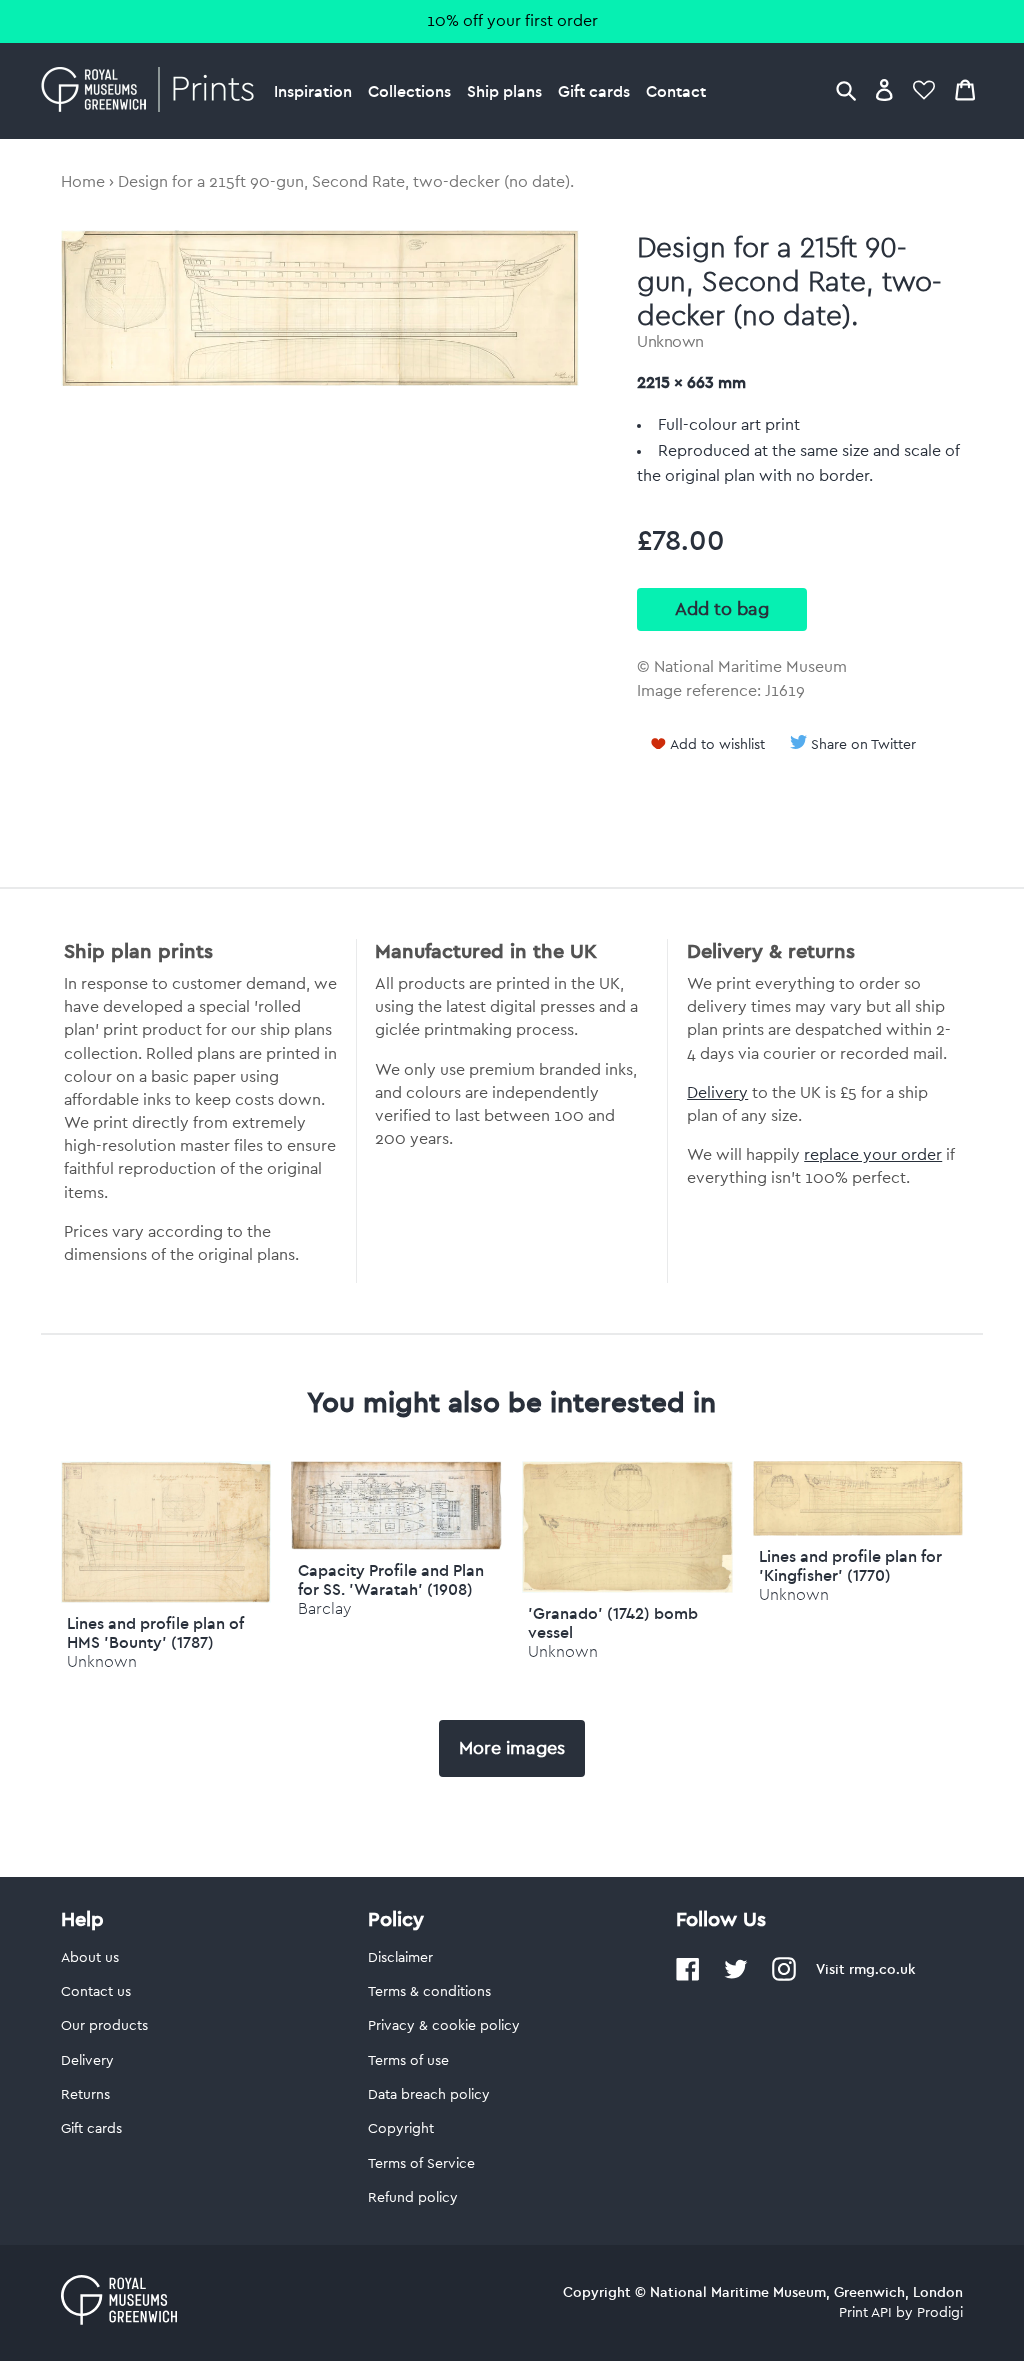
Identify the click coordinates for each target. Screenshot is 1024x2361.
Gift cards (594, 91)
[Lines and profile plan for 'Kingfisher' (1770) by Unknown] (858, 1531)
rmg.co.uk (882, 1969)
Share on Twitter (863, 745)
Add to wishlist (717, 745)
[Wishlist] (924, 89)
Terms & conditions (429, 1992)
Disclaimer (400, 1958)
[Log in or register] (884, 89)
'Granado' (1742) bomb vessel (613, 1622)
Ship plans (504, 91)
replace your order (873, 1155)
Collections (409, 91)
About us (90, 1958)
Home (83, 182)
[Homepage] (153, 91)
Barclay (324, 1608)
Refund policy (413, 2198)
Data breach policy (429, 2095)
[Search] (846, 89)
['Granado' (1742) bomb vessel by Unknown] (627, 1588)
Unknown (670, 342)
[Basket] (965, 89)
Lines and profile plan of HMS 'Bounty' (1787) (155, 1632)
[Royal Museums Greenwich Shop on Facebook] (688, 1977)
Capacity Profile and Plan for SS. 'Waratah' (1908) (391, 1579)
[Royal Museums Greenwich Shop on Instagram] (784, 1977)
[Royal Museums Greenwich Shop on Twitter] (736, 1977)
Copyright (401, 2129)
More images (512, 1748)
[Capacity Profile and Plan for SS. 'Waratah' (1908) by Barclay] (396, 1545)
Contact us (96, 1992)
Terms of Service (421, 2164)
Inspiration (313, 91)
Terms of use (408, 2061)
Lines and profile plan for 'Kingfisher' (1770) (850, 1565)
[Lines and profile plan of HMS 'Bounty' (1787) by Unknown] (166, 1598)
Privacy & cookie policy (444, 2026)
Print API (865, 2313)
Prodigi (940, 2313)
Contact (676, 91)
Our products (104, 2026)
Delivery (717, 1093)
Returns (85, 2095)
